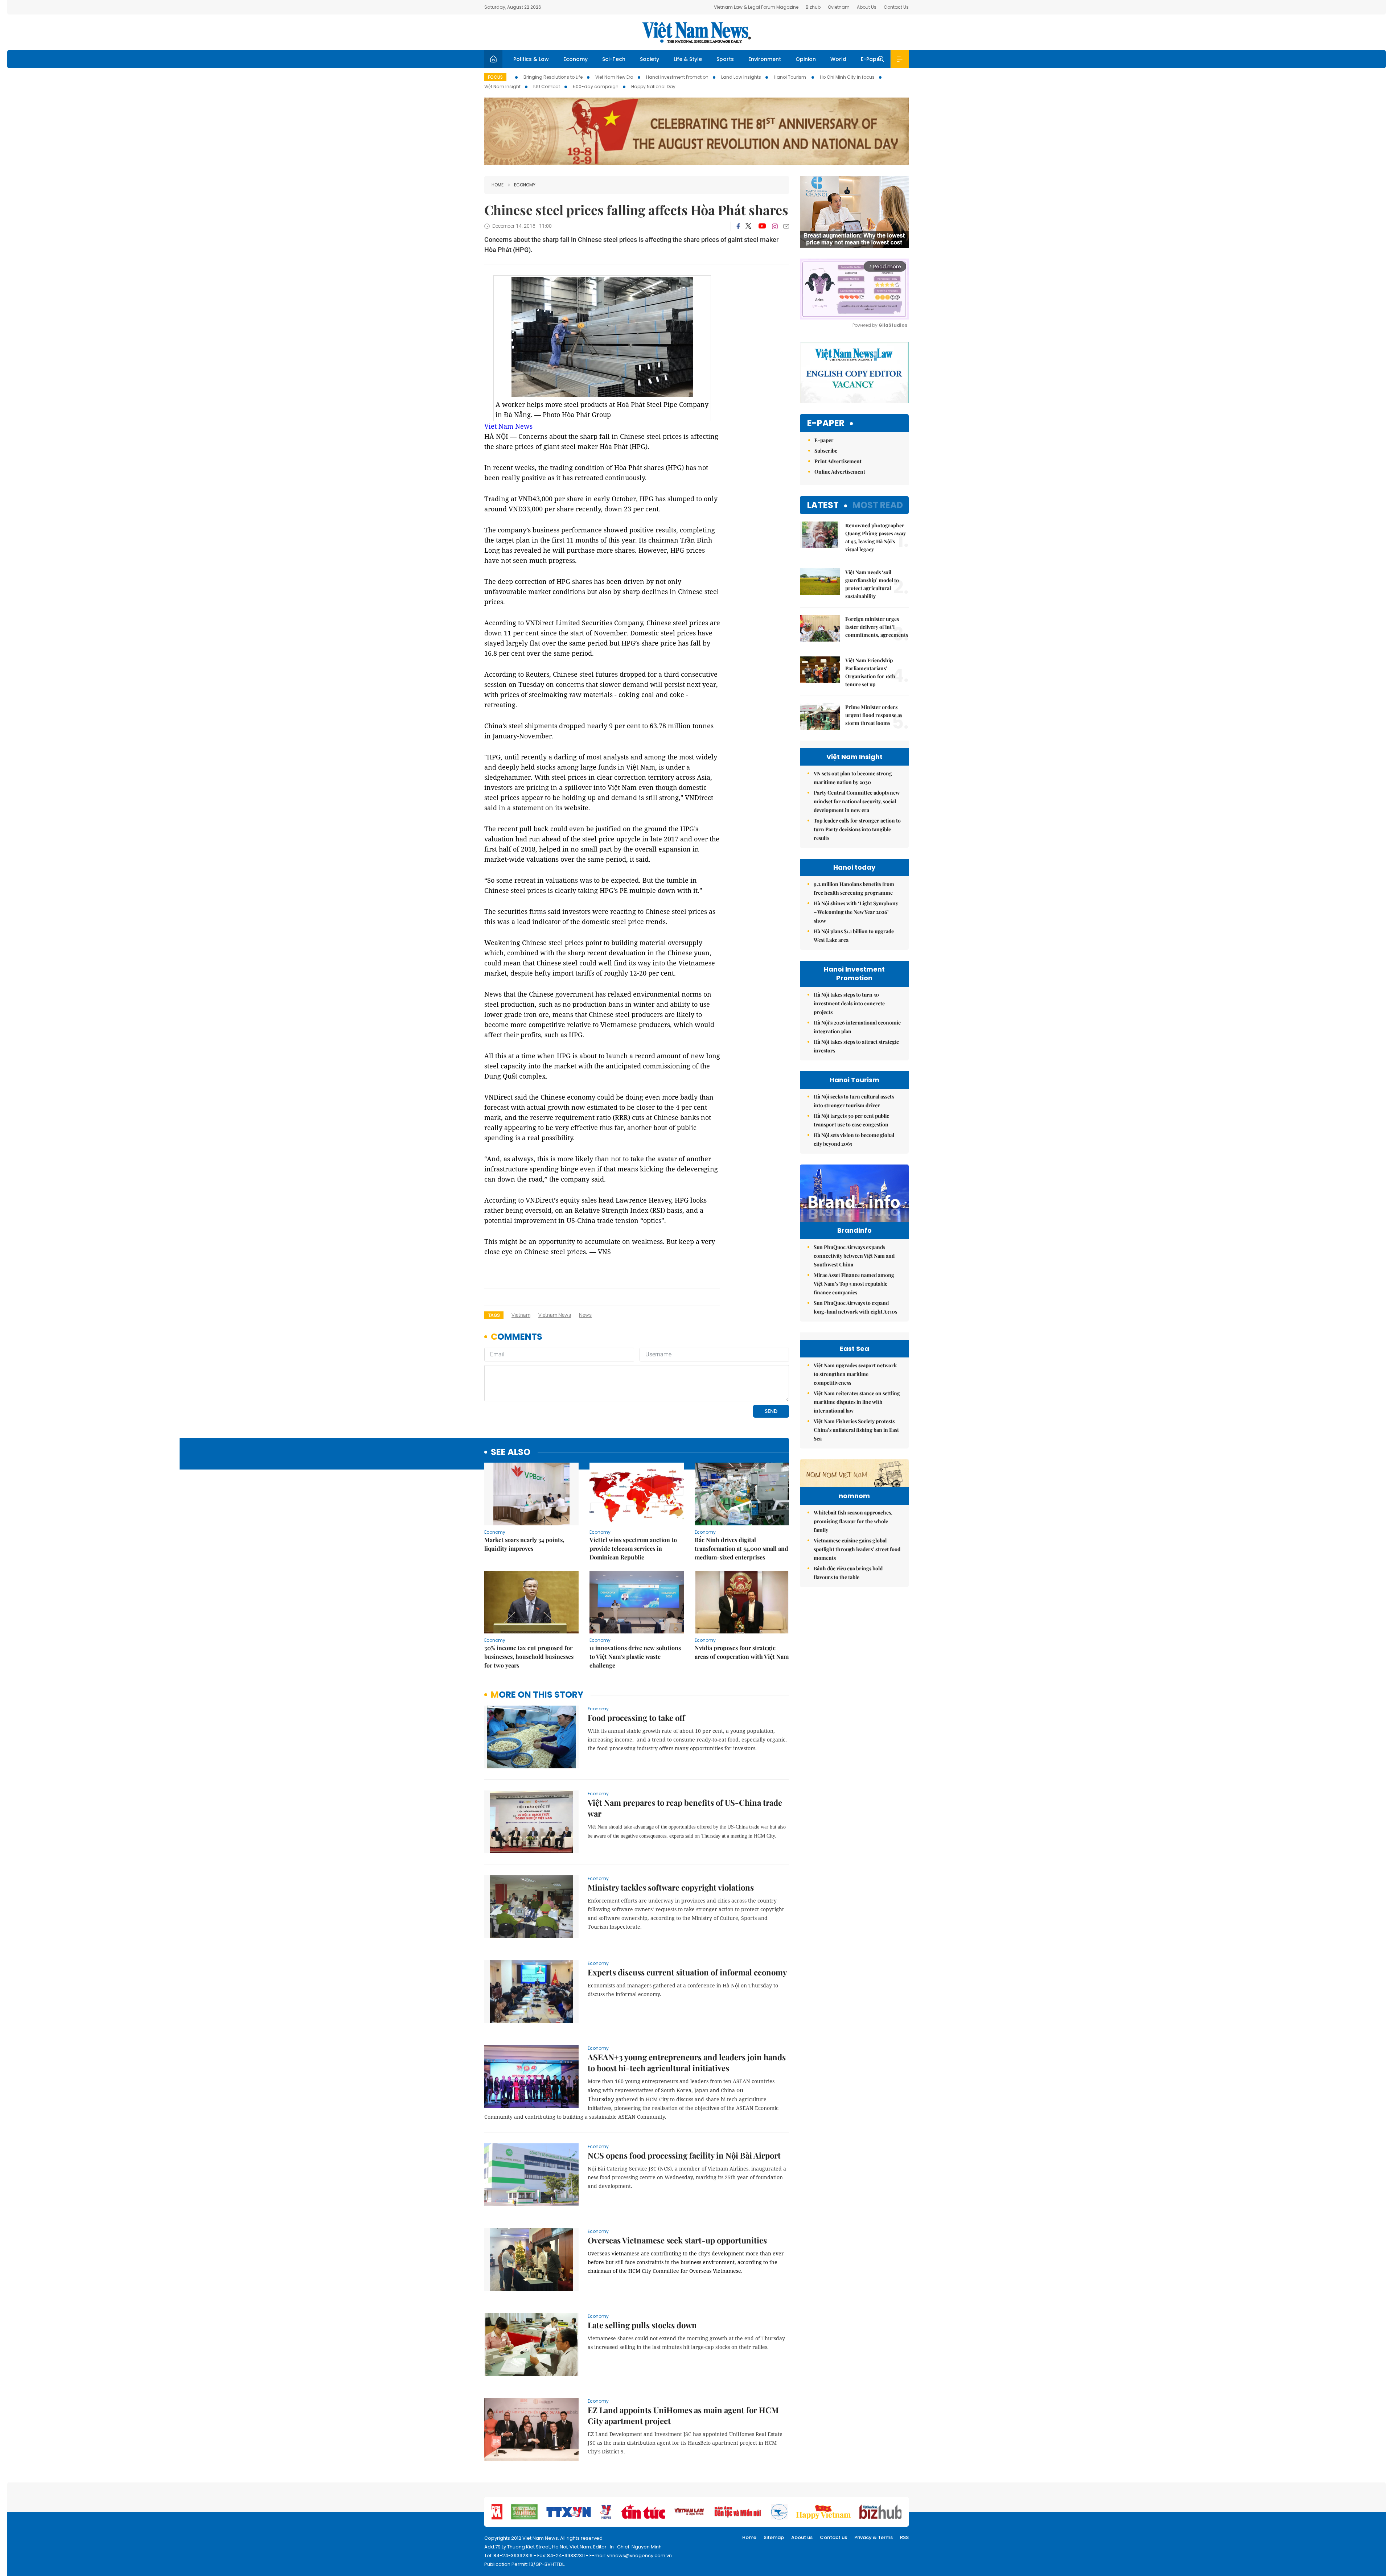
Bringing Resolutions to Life (553, 77)
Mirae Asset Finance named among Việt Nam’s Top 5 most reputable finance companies (854, 1284)
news (585, 1315)
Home (498, 185)
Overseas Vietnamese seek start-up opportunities (677, 2240)
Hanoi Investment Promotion (677, 77)
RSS (904, 2537)
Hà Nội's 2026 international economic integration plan (857, 1027)
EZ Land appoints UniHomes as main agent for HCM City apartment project (683, 2415)
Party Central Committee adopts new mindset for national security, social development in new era (857, 801)
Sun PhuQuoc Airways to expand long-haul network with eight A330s (855, 1307)
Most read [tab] (878, 505)
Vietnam (521, 1315)
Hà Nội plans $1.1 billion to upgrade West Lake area (854, 935)
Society (650, 59)
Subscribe (826, 451)
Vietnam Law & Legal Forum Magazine (756, 7)
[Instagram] (775, 226)
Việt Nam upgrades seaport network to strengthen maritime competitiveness (855, 1374)
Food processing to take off (636, 1718)
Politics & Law (531, 59)
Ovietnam (839, 7)
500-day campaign (596, 86)
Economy (576, 59)
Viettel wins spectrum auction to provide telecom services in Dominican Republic (633, 1548)
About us (802, 2537)
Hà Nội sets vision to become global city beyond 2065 (854, 1139)
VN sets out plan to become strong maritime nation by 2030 (853, 778)
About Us (867, 7)
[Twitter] (749, 226)
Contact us (833, 2537)
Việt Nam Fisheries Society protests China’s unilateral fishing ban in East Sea (856, 1430)
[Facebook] (738, 226)
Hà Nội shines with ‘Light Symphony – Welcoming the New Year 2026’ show (856, 912)
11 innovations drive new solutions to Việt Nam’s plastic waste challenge (635, 1656)
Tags (494, 1315)
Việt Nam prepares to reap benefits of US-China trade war (685, 1808)
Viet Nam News (508, 426)
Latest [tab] (823, 505)
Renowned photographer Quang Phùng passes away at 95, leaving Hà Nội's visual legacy (876, 537)
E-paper (826, 423)
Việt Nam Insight (502, 86)
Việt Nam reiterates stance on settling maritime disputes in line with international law (857, 1402)
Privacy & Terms (874, 2537)
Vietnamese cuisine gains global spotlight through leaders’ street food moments (857, 1549)
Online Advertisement (840, 472)
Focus (495, 77)
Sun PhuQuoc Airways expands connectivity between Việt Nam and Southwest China (854, 1256)
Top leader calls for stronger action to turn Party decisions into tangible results (857, 829)
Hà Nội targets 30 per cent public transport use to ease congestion (851, 1120)
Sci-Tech (614, 59)
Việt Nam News (696, 32)
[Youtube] (762, 226)
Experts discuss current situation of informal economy (687, 1972)
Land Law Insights (741, 77)
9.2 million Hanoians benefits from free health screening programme (854, 888)
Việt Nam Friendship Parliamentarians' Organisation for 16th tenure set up (870, 672)
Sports (725, 59)
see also (511, 1452)
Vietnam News (555, 1315)
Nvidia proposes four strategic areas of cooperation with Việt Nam (742, 1652)
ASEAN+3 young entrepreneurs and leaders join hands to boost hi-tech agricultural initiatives (687, 2062)
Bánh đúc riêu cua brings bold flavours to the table (848, 1573)
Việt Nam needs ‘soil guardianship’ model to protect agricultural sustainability (872, 584)
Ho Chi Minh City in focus (847, 77)
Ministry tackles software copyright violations (671, 1887)
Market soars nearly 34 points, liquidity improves (524, 1544)
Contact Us (896, 7)
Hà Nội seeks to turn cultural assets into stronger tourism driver (854, 1101)
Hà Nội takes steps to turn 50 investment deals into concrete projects (849, 1003)
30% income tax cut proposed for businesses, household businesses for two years (529, 1656)
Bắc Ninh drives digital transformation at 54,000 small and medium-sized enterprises (741, 1548)
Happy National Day (653, 86)
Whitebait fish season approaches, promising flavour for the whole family (853, 1521)
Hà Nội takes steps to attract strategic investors (856, 1046)
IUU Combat (547, 86)
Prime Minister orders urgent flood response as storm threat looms (874, 715)
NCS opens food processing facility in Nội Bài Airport (684, 2155)
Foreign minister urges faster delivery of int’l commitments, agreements (877, 627)
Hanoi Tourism (790, 77)
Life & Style (688, 59)
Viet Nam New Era (614, 77)
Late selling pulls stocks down (642, 2325)
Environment (765, 59)
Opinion (806, 59)
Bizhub (813, 7)
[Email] (786, 226)
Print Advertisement (838, 461)
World (838, 59)
